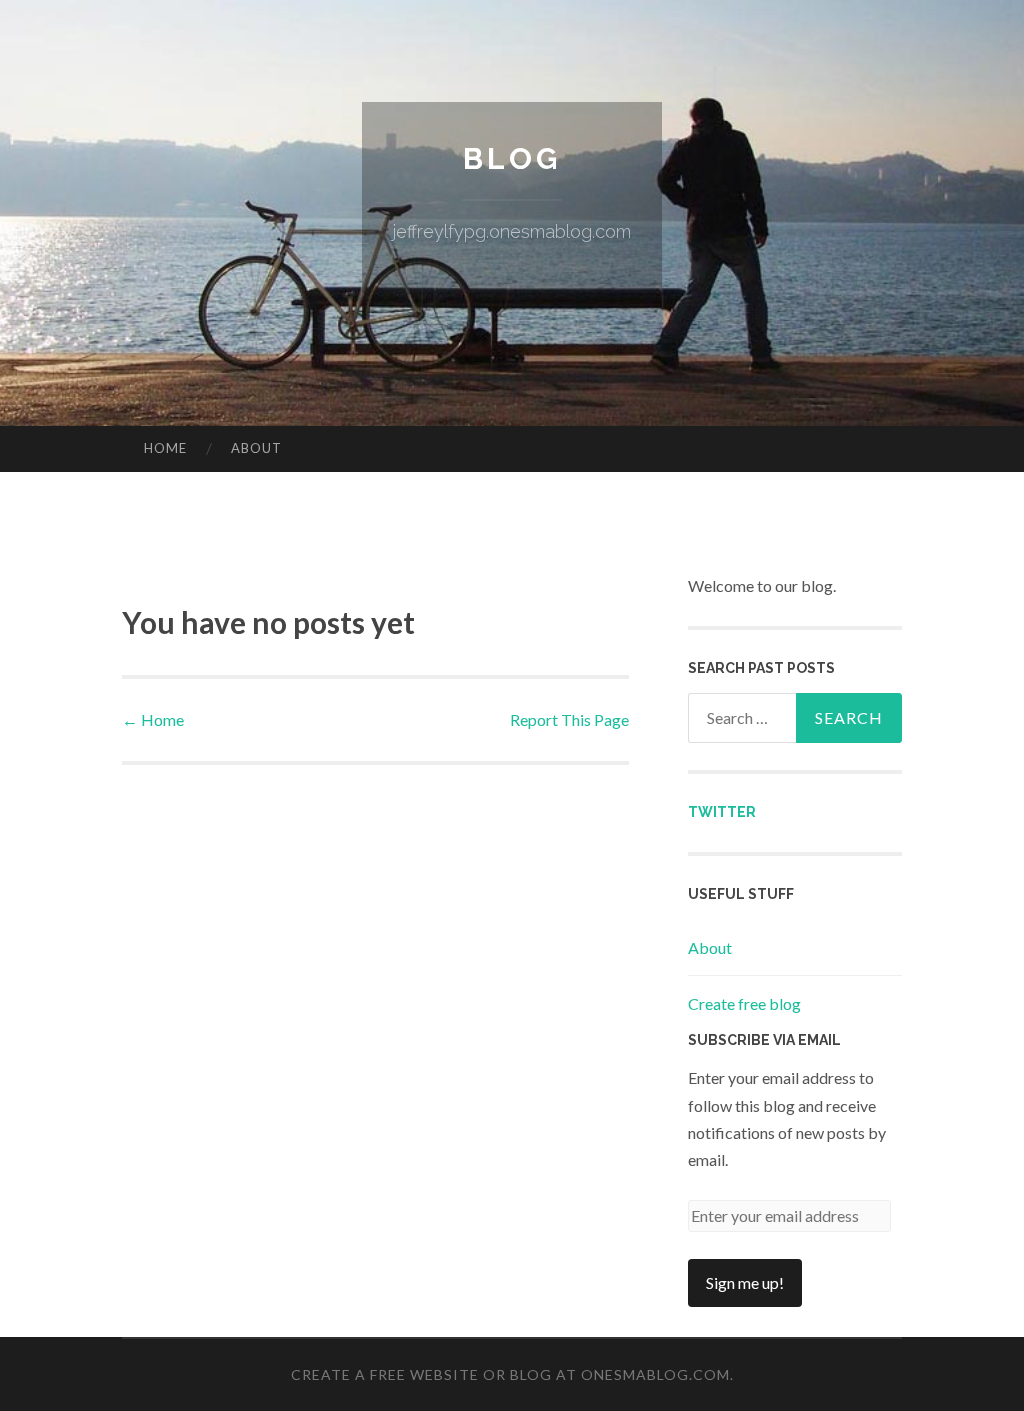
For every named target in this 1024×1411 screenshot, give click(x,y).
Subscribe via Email (764, 1040)
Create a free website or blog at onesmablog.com (510, 1374)
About (256, 448)
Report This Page (569, 719)
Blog (512, 158)
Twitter (722, 812)
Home (165, 448)
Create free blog (744, 1003)
